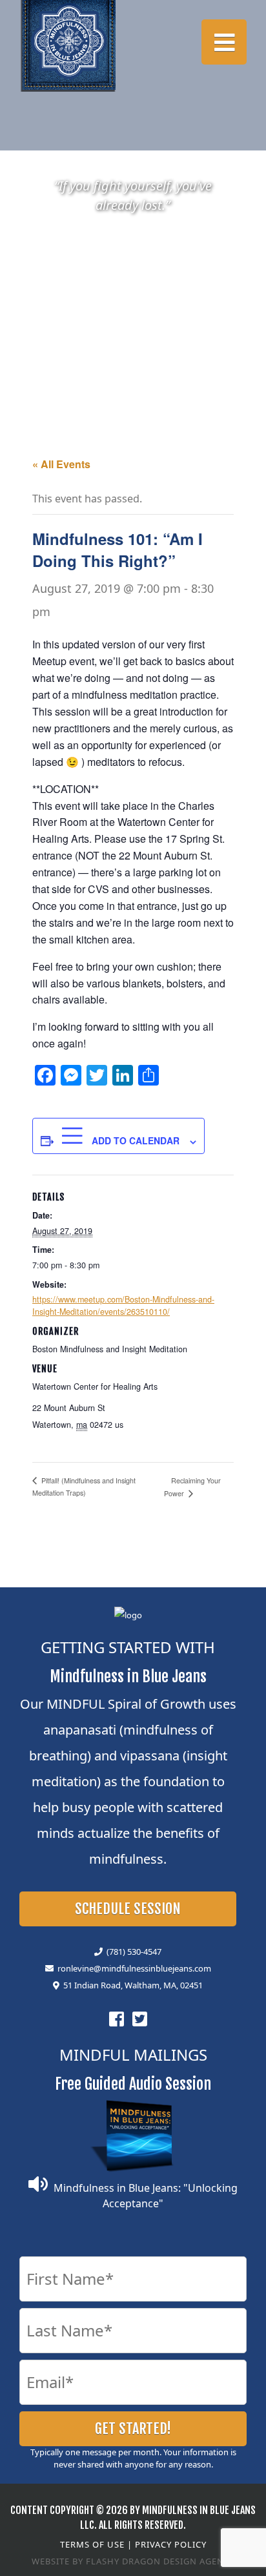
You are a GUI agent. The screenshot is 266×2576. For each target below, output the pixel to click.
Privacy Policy (171, 2544)
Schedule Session (128, 1909)
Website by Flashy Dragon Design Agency (133, 2561)
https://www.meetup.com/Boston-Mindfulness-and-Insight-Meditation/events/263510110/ (123, 1305)
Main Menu (224, 42)
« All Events (61, 464)
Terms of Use (92, 2544)
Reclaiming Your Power (192, 1487)
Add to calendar (134, 1140)
